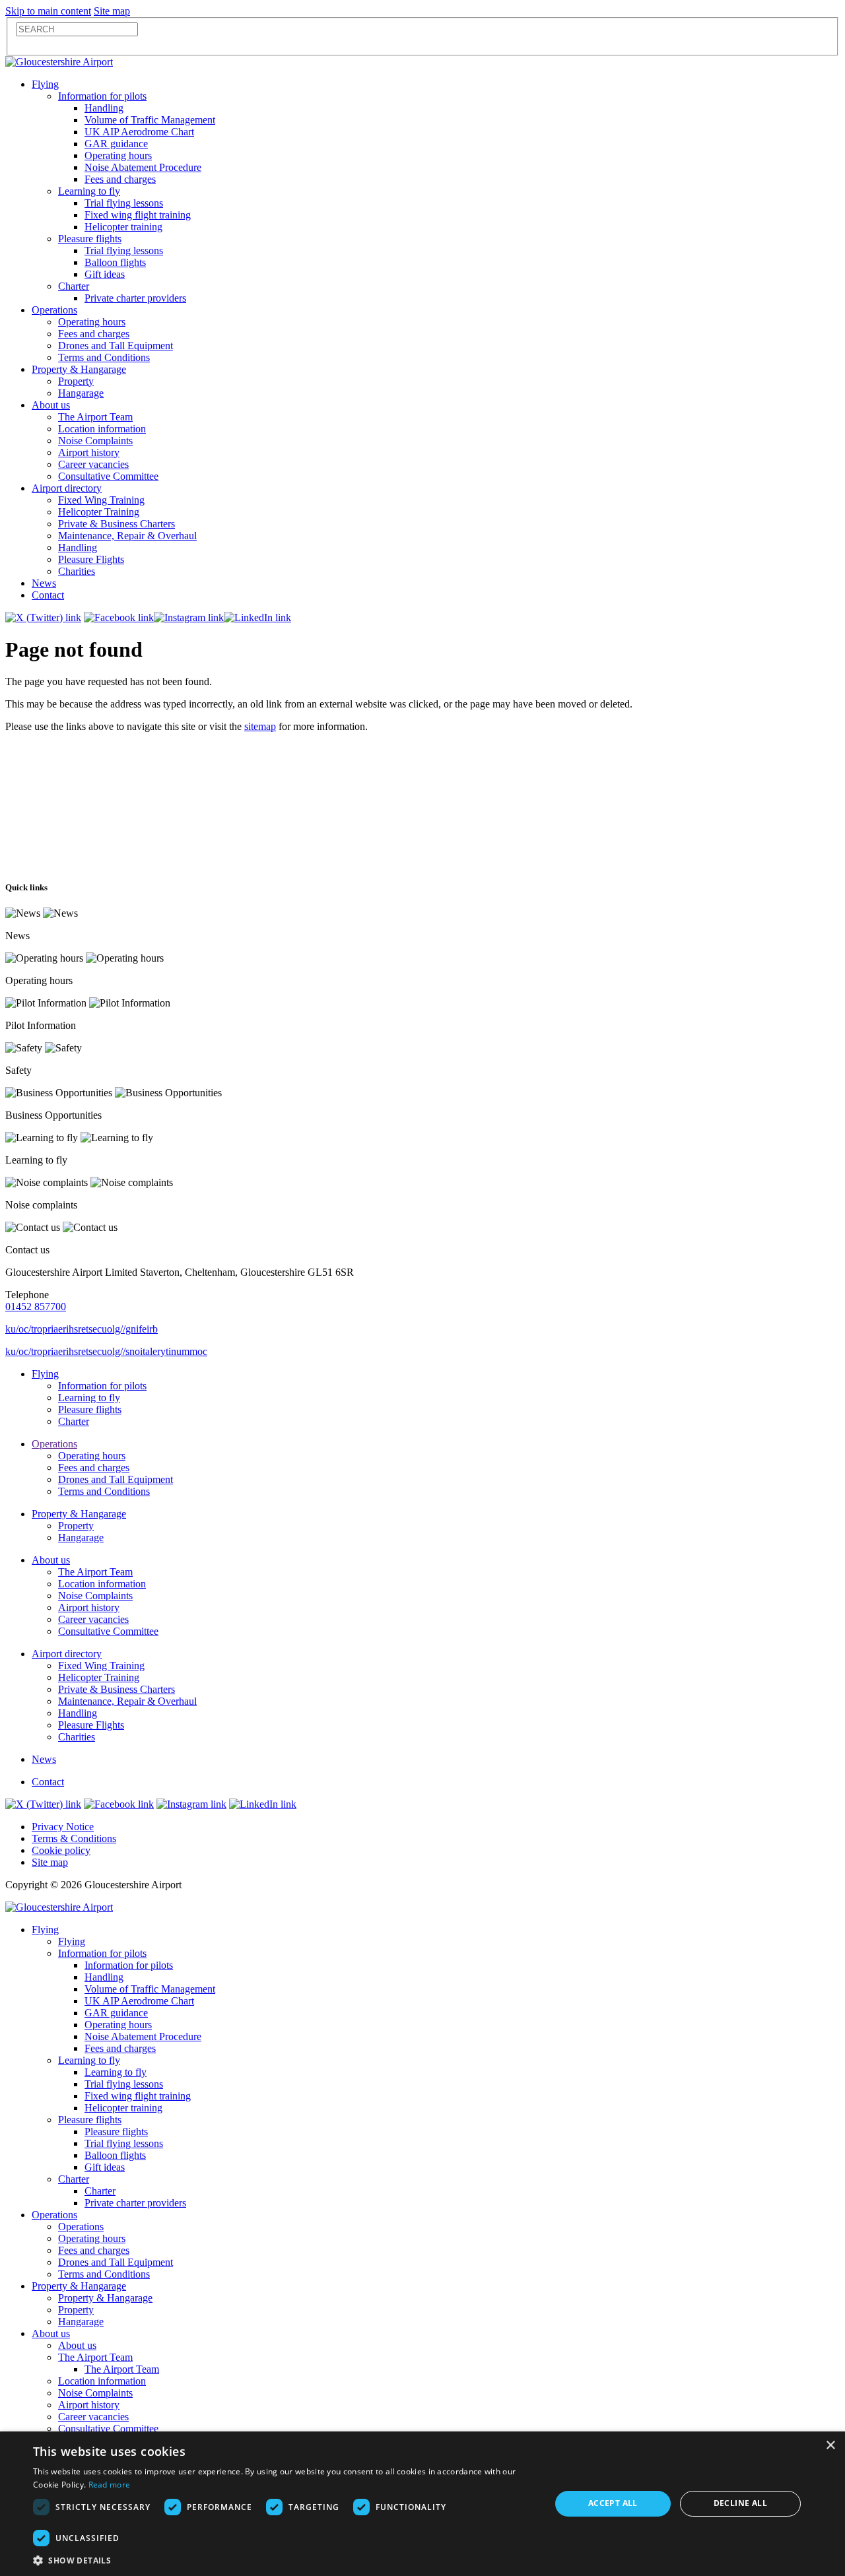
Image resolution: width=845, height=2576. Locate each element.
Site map (112, 11)
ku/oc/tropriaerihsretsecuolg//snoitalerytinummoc (106, 1351)
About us (51, 405)
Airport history (89, 452)
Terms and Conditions (104, 357)
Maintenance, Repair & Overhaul (127, 536)
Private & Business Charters (117, 524)
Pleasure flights (90, 239)
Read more (110, 2485)
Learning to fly (89, 191)
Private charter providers (135, 298)
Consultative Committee (108, 476)
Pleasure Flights (91, 559)
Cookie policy (61, 1850)
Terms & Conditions (74, 1838)
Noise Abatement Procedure (143, 167)
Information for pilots (102, 96)
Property (76, 381)
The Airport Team (95, 417)
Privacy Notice (63, 1827)
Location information (102, 429)
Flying (45, 84)
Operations (54, 310)
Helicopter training (123, 227)
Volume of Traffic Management (150, 120)
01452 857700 (36, 1306)
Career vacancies (93, 464)
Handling (104, 108)
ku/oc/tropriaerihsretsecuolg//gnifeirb (82, 1329)
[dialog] (422, 2504)
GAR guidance (116, 144)
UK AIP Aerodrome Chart (139, 132)
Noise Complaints (95, 441)
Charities (77, 571)
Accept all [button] (613, 2503)
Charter (74, 286)
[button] (284, 2560)
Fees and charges (120, 179)
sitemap (260, 726)
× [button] (830, 2446)
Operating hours (118, 155)
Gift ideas (105, 274)
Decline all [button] (740, 2503)
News (44, 583)
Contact (48, 595)
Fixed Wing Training (101, 500)
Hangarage (81, 393)
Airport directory (67, 488)
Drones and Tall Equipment (116, 346)
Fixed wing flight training (138, 215)
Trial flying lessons (124, 203)
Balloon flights (115, 262)
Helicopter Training (99, 512)
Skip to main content (48, 11)
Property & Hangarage (79, 369)
